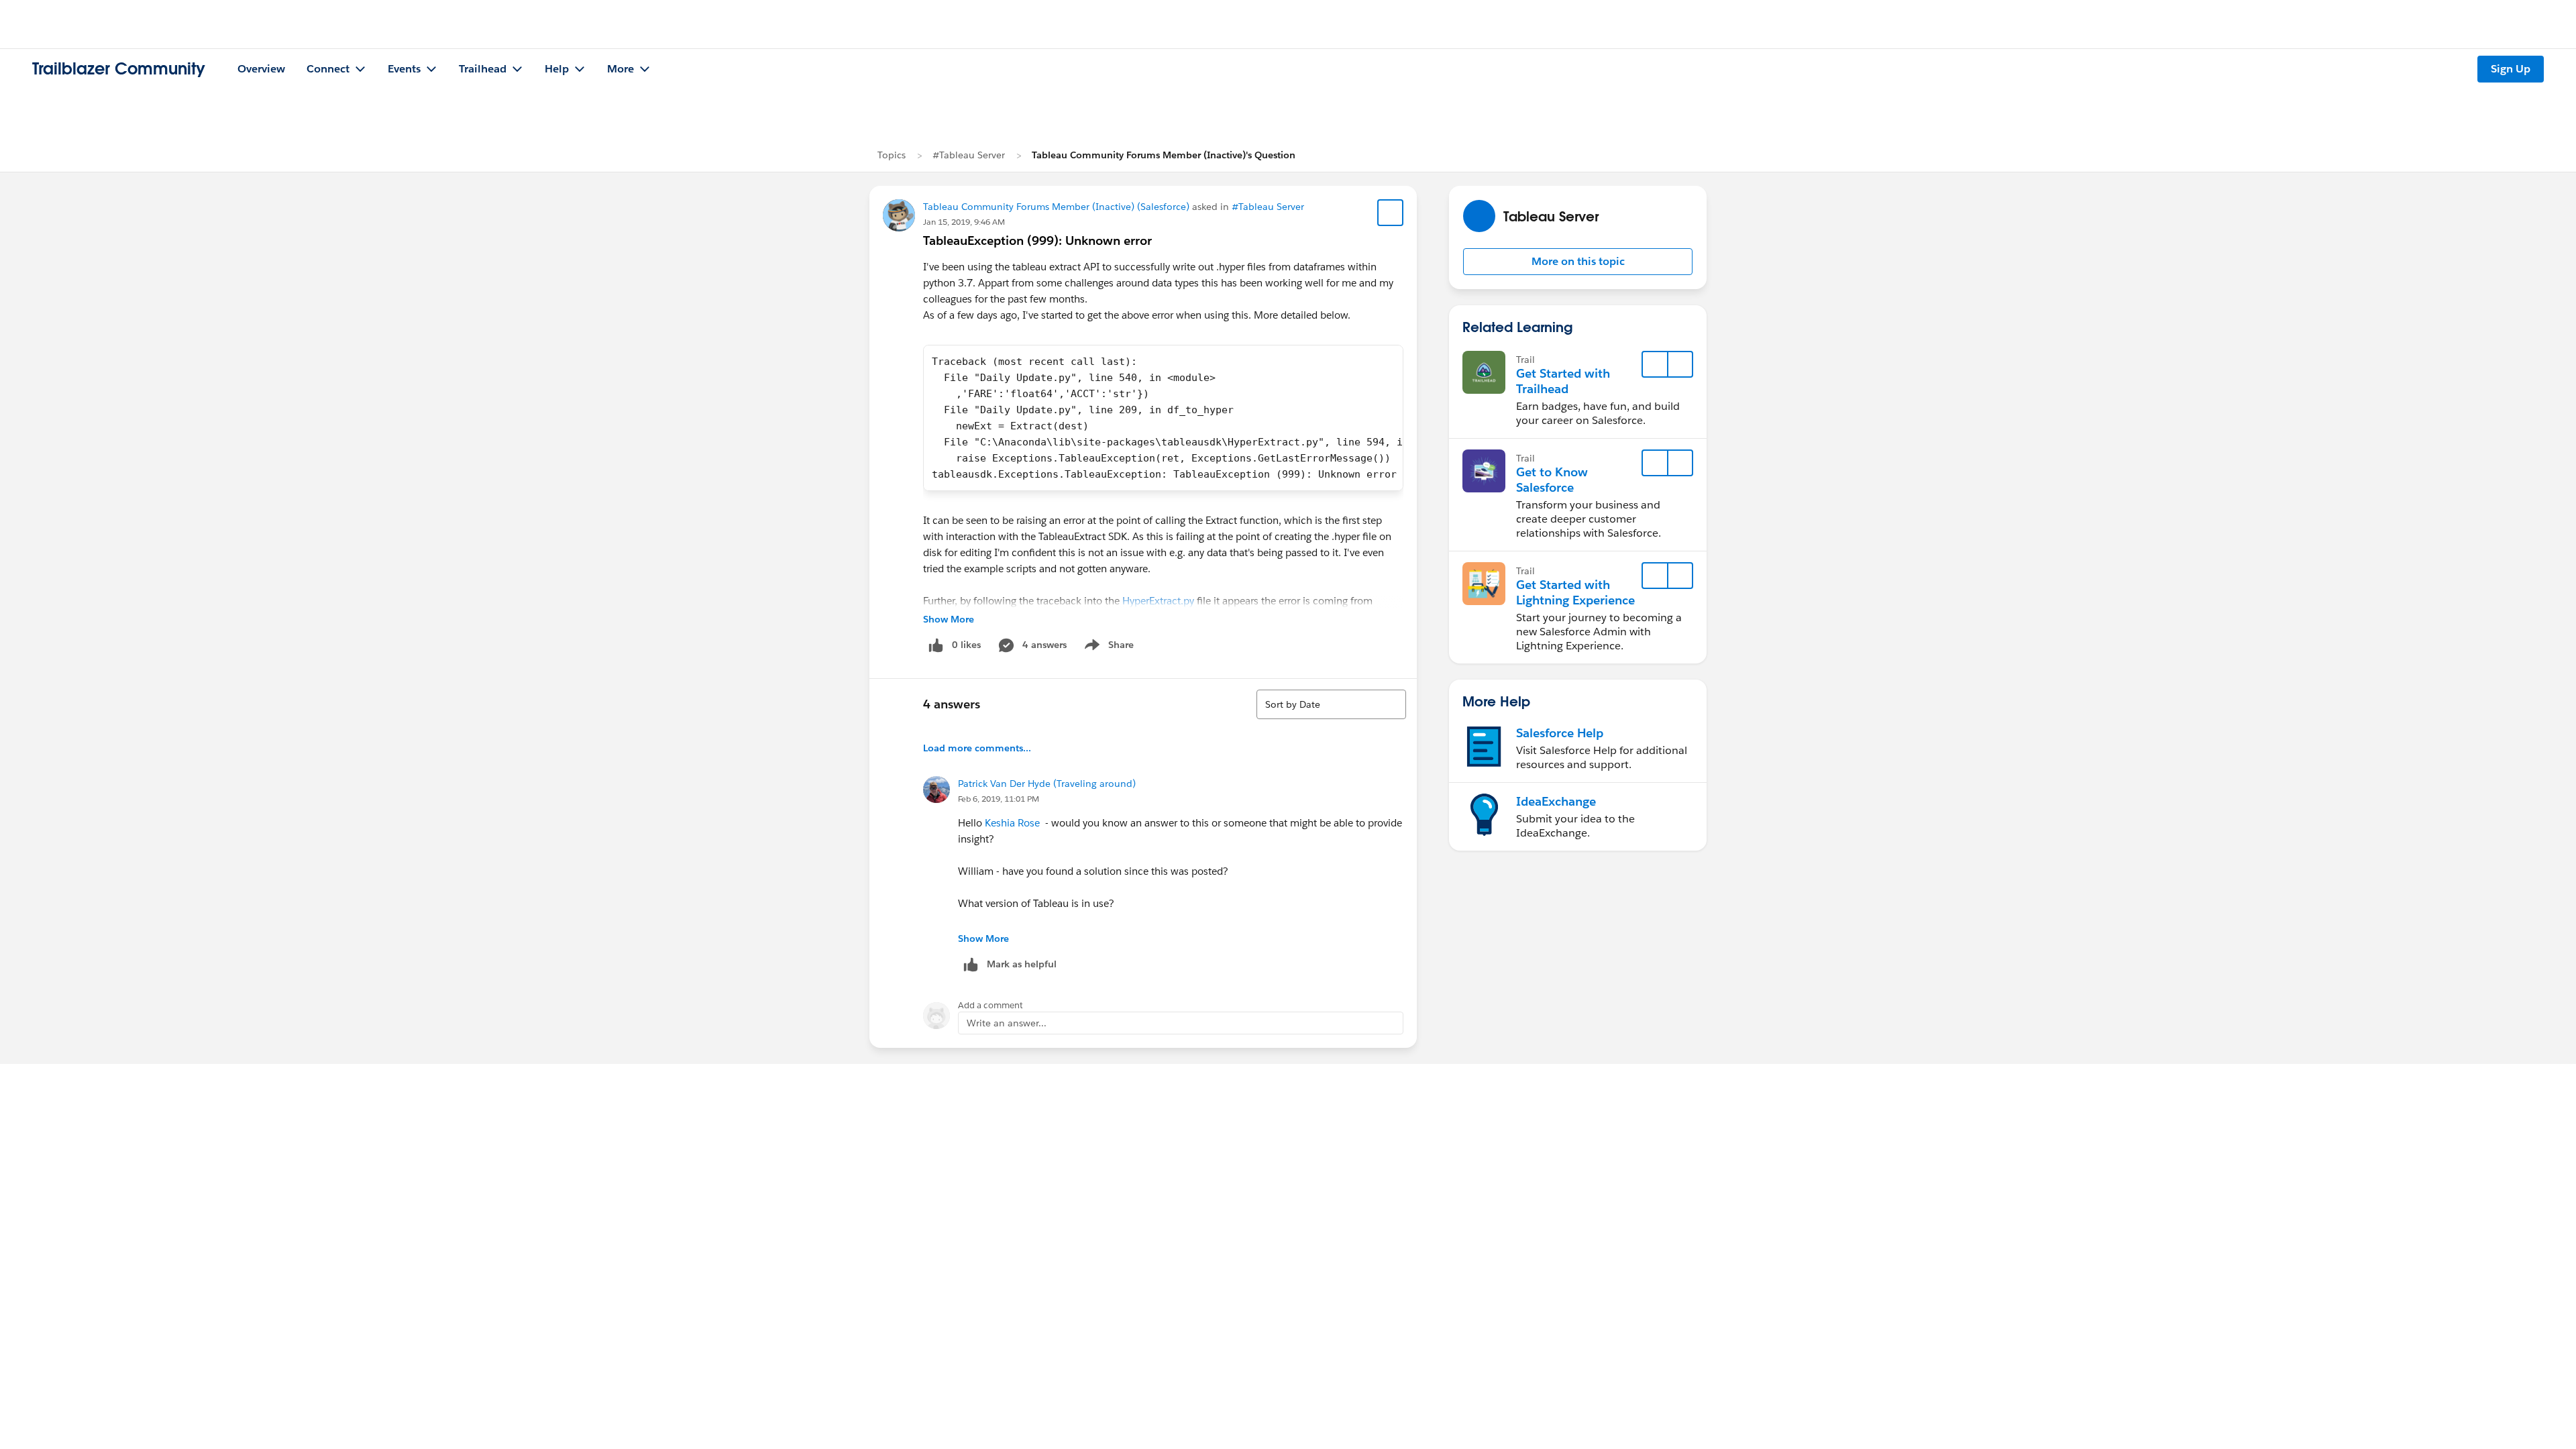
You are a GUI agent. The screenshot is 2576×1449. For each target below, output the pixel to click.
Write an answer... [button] (1007, 1023)
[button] (1578, 262)
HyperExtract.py (1158, 601)
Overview (261, 69)
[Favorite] (1391, 213)
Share (1107, 647)
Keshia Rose (1012, 823)
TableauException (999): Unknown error (1037, 240)
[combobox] (1331, 704)
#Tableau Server (969, 155)
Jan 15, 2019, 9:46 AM (964, 222)
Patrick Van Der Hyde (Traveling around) (1047, 784)
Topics (892, 155)
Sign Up (2511, 69)
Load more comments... (977, 748)
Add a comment (990, 1005)
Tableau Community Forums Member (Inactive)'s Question (1164, 155)
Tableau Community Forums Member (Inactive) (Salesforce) (1056, 207)
